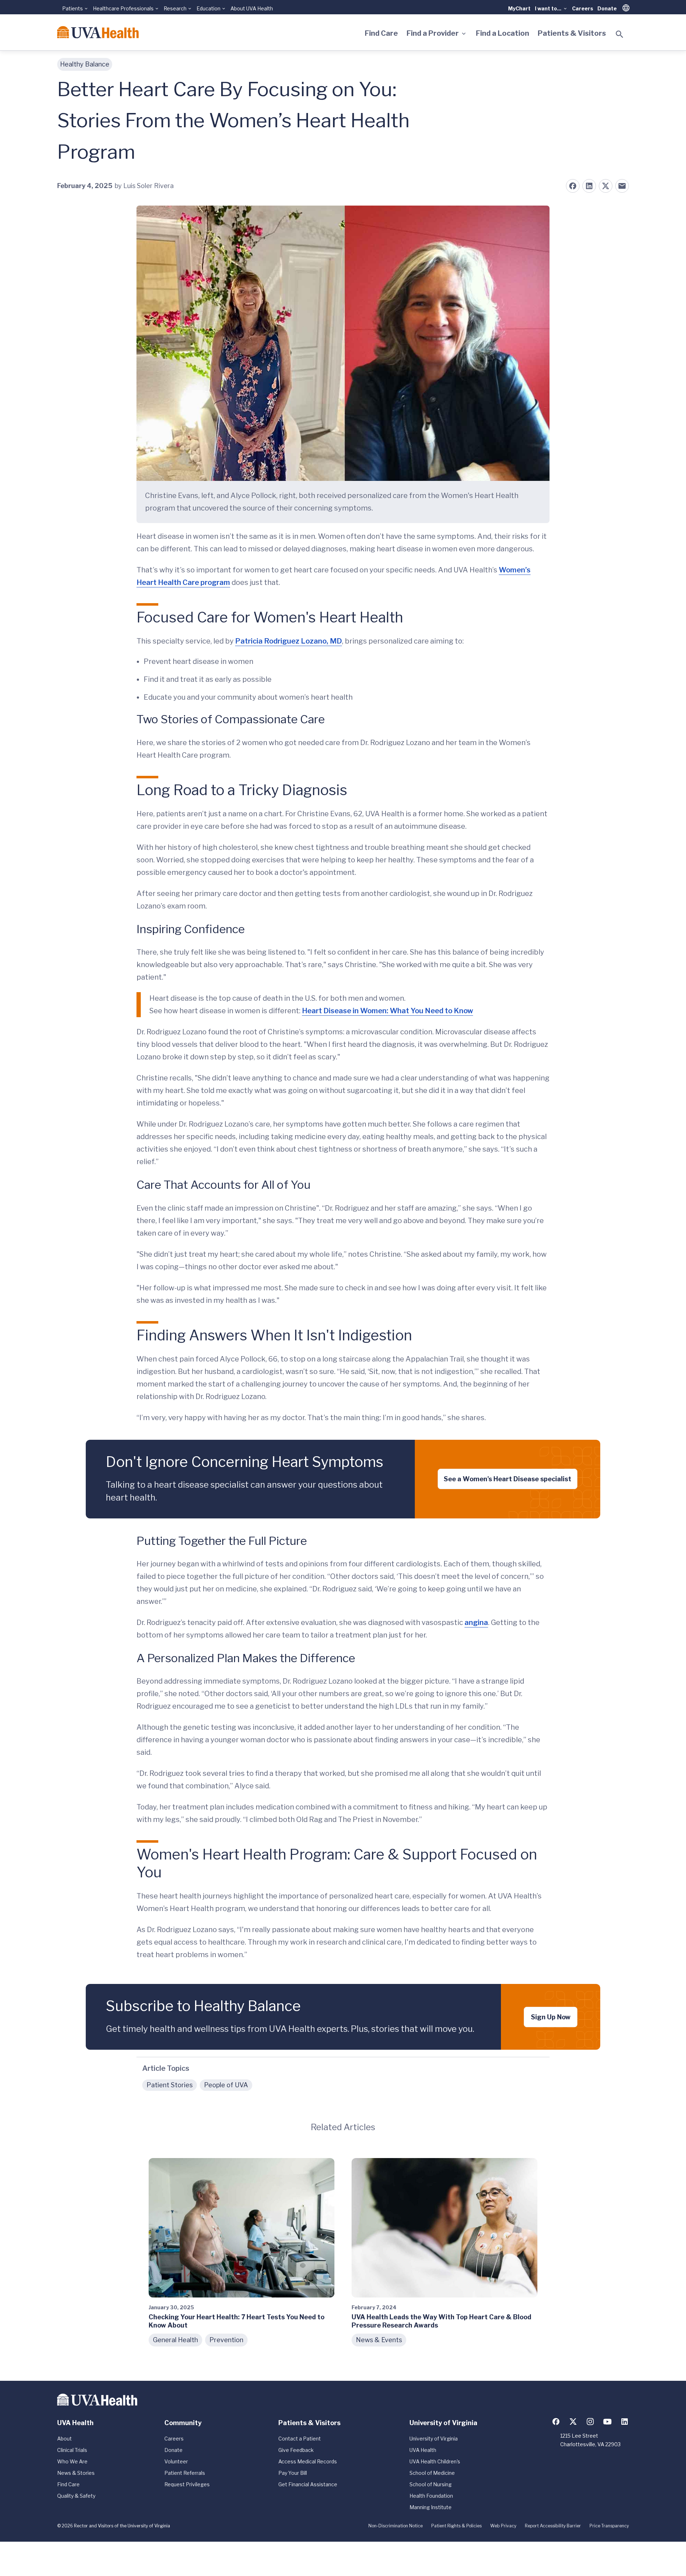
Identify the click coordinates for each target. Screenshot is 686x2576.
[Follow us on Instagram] (590, 2422)
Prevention (226, 2340)
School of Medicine (432, 2473)
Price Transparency (609, 2526)
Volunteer (176, 2461)
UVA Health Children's (435, 2461)
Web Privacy (503, 2526)
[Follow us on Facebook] (556, 2422)
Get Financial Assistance (308, 2484)
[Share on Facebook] (573, 186)
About (64, 2439)
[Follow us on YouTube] (607, 2422)
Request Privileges (187, 2484)
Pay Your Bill (293, 2473)
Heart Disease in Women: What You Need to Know (387, 1011)
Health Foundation (431, 2496)
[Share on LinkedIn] (589, 186)
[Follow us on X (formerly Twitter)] (573, 2422)
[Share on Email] (622, 186)
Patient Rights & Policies (456, 2526)
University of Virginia (434, 2439)
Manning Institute (431, 2507)
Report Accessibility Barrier (553, 2526)
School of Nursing (431, 2484)
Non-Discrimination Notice (396, 2526)
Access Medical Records (308, 2461)
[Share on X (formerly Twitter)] (606, 186)
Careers (583, 8)
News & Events (379, 2340)
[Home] (98, 32)
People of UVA (226, 2085)
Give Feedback (296, 2450)
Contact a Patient (300, 2439)
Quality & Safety (76, 2496)
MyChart (519, 8)
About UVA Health (252, 8)
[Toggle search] (620, 34)
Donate (607, 8)
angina (476, 1622)
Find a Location (503, 33)
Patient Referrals (185, 2473)
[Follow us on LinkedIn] (625, 2422)
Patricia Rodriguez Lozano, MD (289, 641)
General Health (175, 2340)
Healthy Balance (85, 64)
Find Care (381, 33)
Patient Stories (170, 2085)
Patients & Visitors (572, 33)
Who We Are (72, 2461)
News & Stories (76, 2473)
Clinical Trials (72, 2450)
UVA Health (423, 2450)
